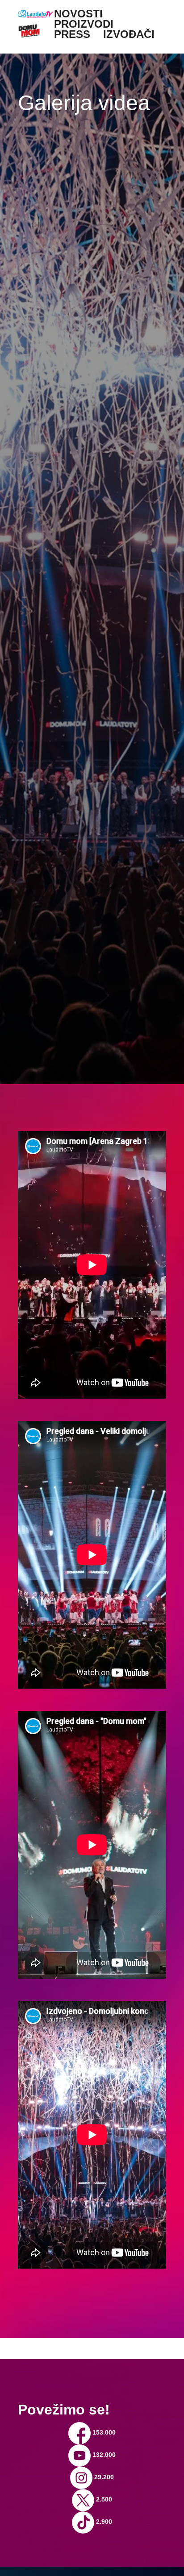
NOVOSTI (78, 14)
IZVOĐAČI (129, 34)
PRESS (72, 34)
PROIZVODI (84, 24)
